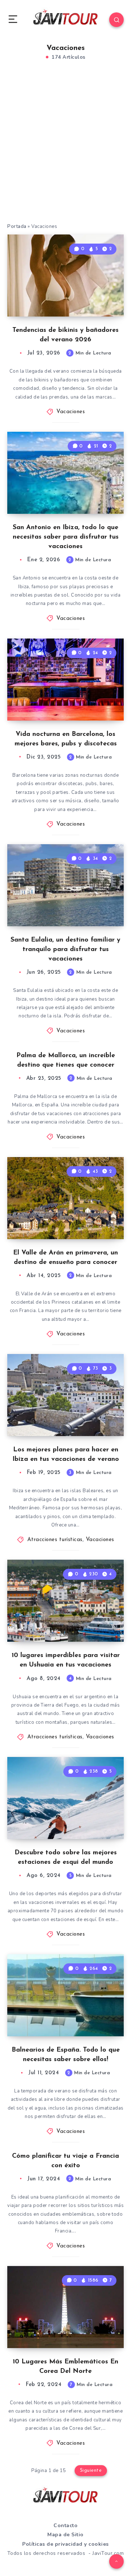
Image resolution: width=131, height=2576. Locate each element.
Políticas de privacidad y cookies (65, 2544)
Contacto (65, 2525)
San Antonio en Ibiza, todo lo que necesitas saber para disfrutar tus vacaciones (66, 537)
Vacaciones (71, 412)
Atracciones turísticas (55, 1540)
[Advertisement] (65, 150)
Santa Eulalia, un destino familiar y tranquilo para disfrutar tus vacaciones (65, 950)
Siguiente (91, 2470)
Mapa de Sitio (65, 2535)
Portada (17, 226)
